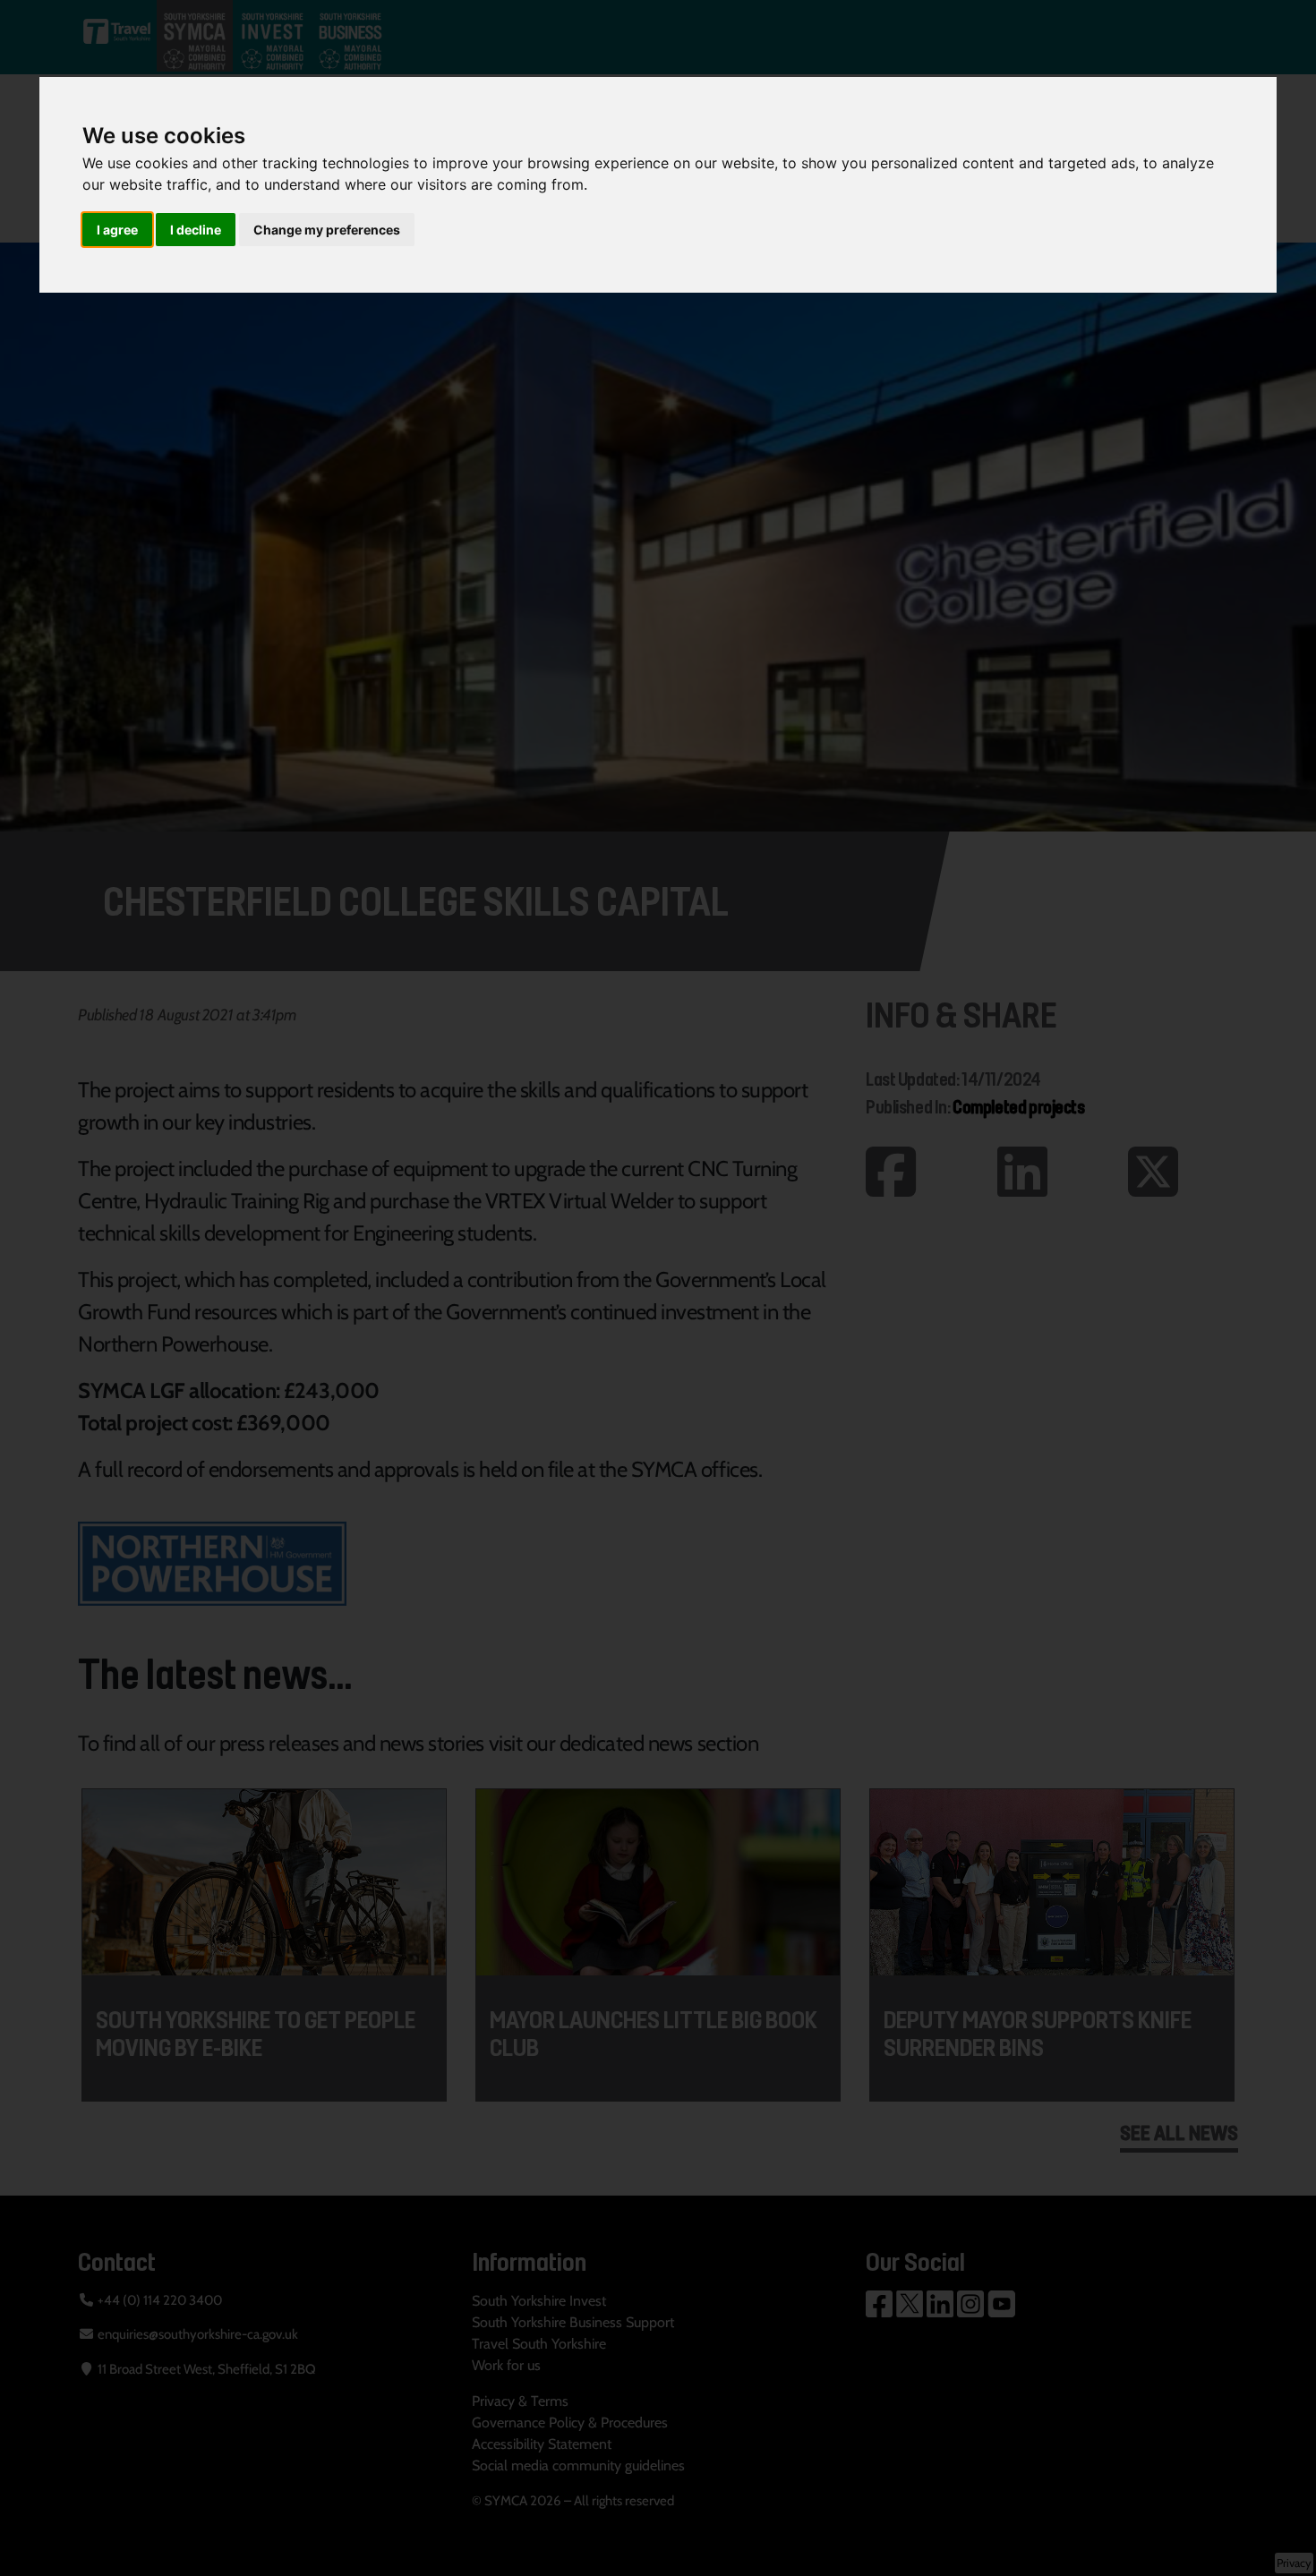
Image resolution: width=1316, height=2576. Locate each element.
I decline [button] (196, 230)
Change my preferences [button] (327, 230)
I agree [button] (117, 230)
